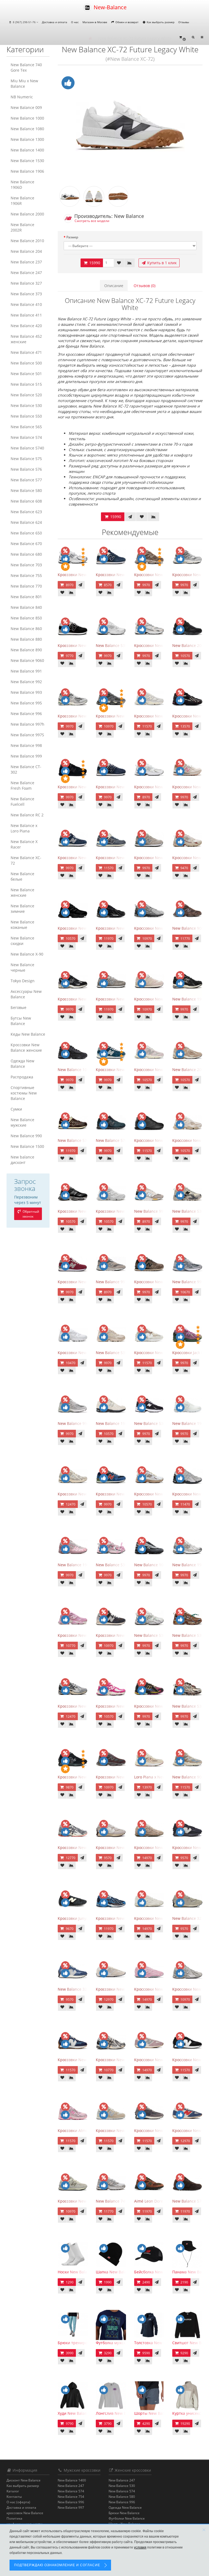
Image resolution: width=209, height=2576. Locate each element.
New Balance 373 (26, 294)
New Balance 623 (26, 512)
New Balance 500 (26, 363)
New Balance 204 (26, 251)
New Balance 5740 (27, 448)
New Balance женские (22, 892)
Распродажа (22, 1077)
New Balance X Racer (24, 844)
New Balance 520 (26, 395)
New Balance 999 (26, 756)
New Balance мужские (22, 1122)
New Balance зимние (22, 909)
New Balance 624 (26, 522)
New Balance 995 (26, 703)
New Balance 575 (26, 459)
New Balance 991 (26, 671)
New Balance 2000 (27, 214)
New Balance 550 (26, 416)
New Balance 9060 (27, 660)
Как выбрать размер (160, 22)
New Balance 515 (26, 384)
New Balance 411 (26, 315)
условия (140, 2547)
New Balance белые (22, 876)
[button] (182, 37)
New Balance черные (22, 967)
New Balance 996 (26, 714)
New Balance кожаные (22, 925)
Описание (114, 286)
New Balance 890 (26, 650)
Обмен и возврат (127, 22)
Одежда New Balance (22, 1064)
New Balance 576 (26, 469)
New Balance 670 (26, 544)
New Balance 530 (26, 405)
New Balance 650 (26, 533)
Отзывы (184, 22)
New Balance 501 (26, 374)
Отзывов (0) (145, 286)
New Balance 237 (26, 262)
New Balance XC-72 (26, 860)
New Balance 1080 (27, 129)
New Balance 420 (26, 326)
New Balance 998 (26, 745)
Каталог (13, 2491)
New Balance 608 (26, 501)
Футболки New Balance (127, 2518)
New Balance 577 (26, 480)
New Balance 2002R (22, 227)
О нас (75, 22)
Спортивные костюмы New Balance (24, 1093)
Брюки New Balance (124, 2513)
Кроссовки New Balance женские (26, 1047)
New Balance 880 (26, 639)
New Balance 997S (27, 735)
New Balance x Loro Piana (24, 828)
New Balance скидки (22, 941)
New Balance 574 (26, 437)
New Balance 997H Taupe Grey (124, 1282)
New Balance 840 (26, 607)
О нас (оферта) (18, 2502)
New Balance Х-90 (27, 954)
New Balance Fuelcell (22, 802)
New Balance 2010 (27, 241)
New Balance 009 (26, 107)
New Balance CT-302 (26, 769)
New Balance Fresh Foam (22, 785)
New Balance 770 (26, 586)
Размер (72, 237)
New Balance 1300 (27, 139)
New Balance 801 (26, 597)
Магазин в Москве (95, 22)
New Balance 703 (26, 565)
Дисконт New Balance (24, 2480)
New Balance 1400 (27, 150)
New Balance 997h (27, 724)
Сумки (16, 1109)
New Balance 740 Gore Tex (26, 67)
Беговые (19, 1007)
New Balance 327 (26, 283)
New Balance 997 (71, 2507)
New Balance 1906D (22, 185)
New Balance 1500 (27, 1146)
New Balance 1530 (27, 161)
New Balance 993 (26, 692)
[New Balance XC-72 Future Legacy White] (130, 126)
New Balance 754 (71, 2497)
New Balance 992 (26, 682)
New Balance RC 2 (27, 815)
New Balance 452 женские (26, 339)
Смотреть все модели (92, 221)
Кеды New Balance (28, 1034)
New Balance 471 (26, 352)
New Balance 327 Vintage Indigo (87, 1989)
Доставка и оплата (55, 22)
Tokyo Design (23, 981)
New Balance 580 (26, 490)
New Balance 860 (26, 629)
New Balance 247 (26, 273)
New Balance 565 (26, 427)
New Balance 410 (26, 304)
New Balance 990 (26, 1136)
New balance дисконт (22, 1160)
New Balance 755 (26, 575)
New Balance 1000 (27, 118)
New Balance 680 (26, 554)
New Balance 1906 (27, 171)
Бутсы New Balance (21, 1021)
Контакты (14, 2497)
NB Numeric (22, 97)
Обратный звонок (30, 1214)
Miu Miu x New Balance (24, 83)
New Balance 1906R (22, 201)
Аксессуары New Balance (26, 994)
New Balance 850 (26, 618)
